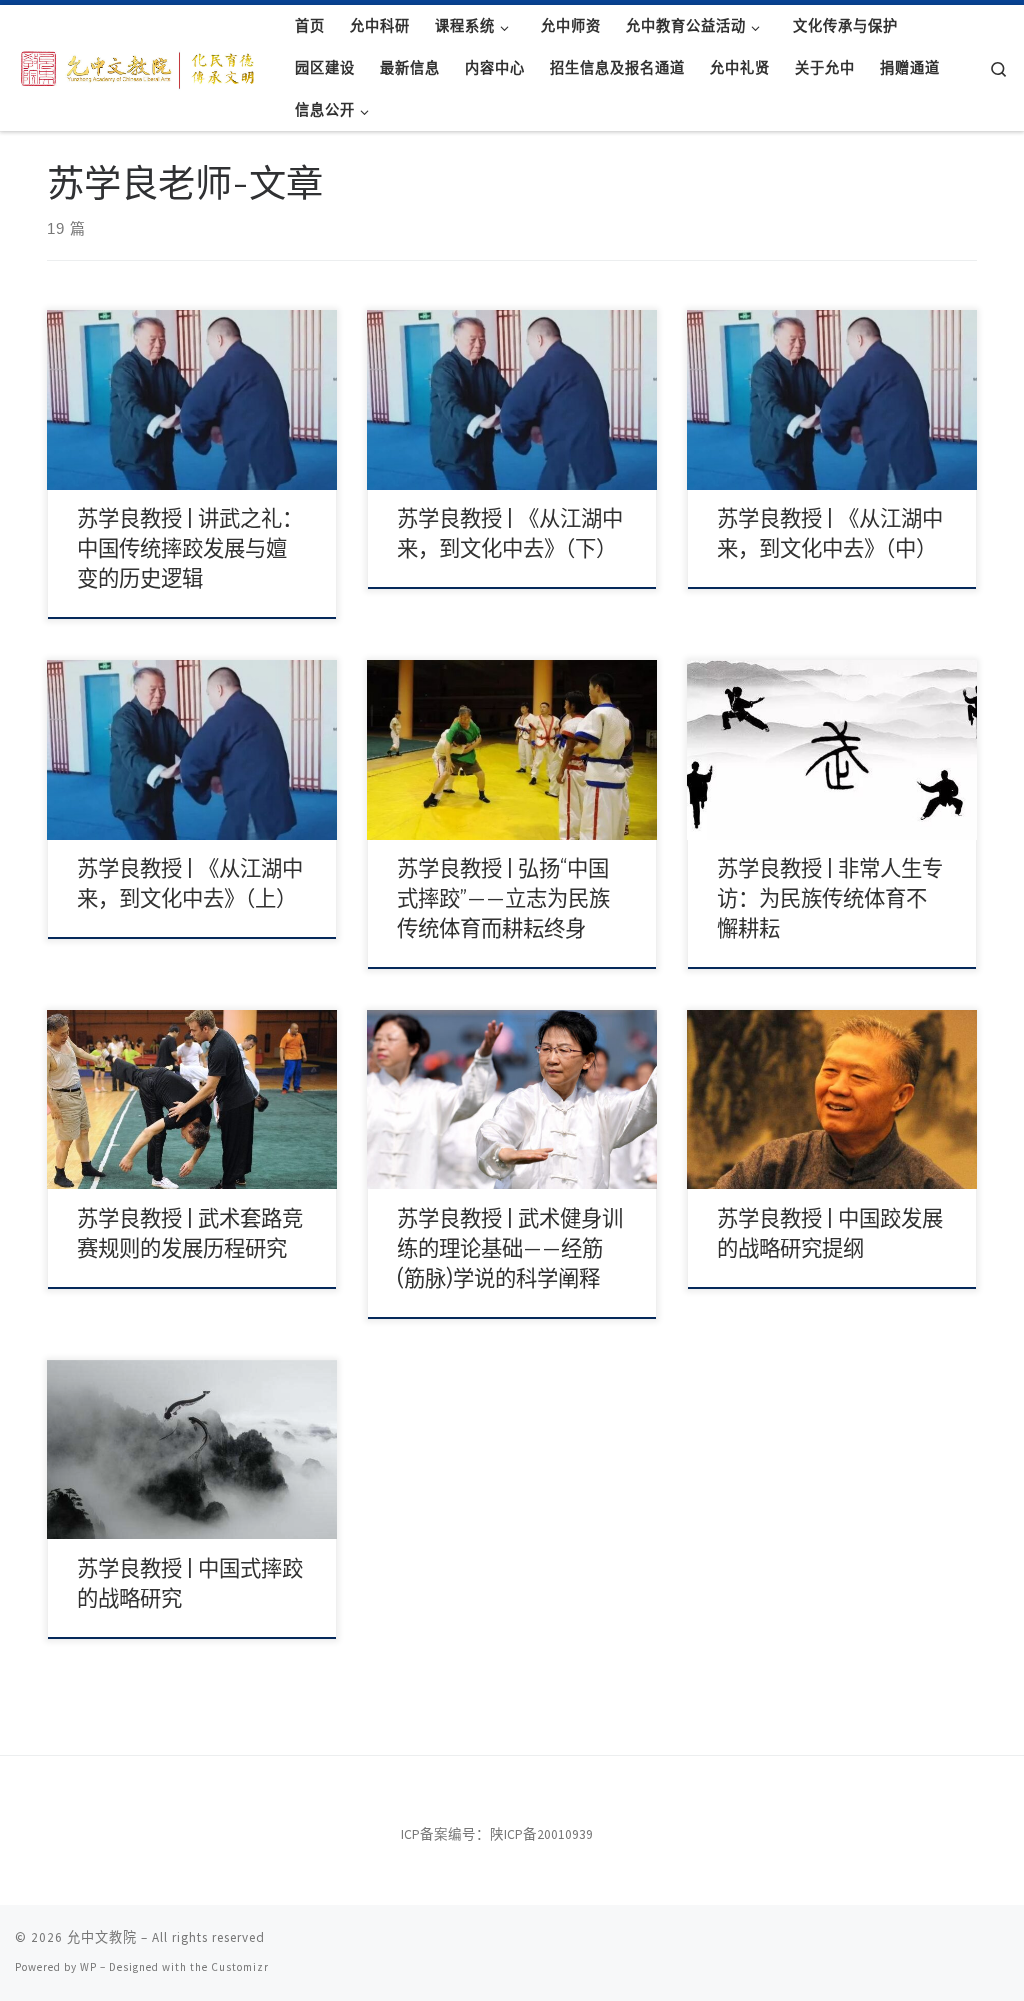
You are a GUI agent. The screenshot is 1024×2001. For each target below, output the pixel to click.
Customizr (240, 1967)
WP (88, 1967)
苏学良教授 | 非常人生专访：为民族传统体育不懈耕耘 (830, 899)
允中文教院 (102, 1937)
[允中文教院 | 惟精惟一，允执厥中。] (140, 66)
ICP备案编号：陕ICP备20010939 (497, 1834)
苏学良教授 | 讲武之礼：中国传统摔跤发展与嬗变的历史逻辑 (190, 549)
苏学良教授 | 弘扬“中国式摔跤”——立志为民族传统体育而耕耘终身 (503, 899)
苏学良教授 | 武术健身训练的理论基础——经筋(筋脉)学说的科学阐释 (510, 1249)
